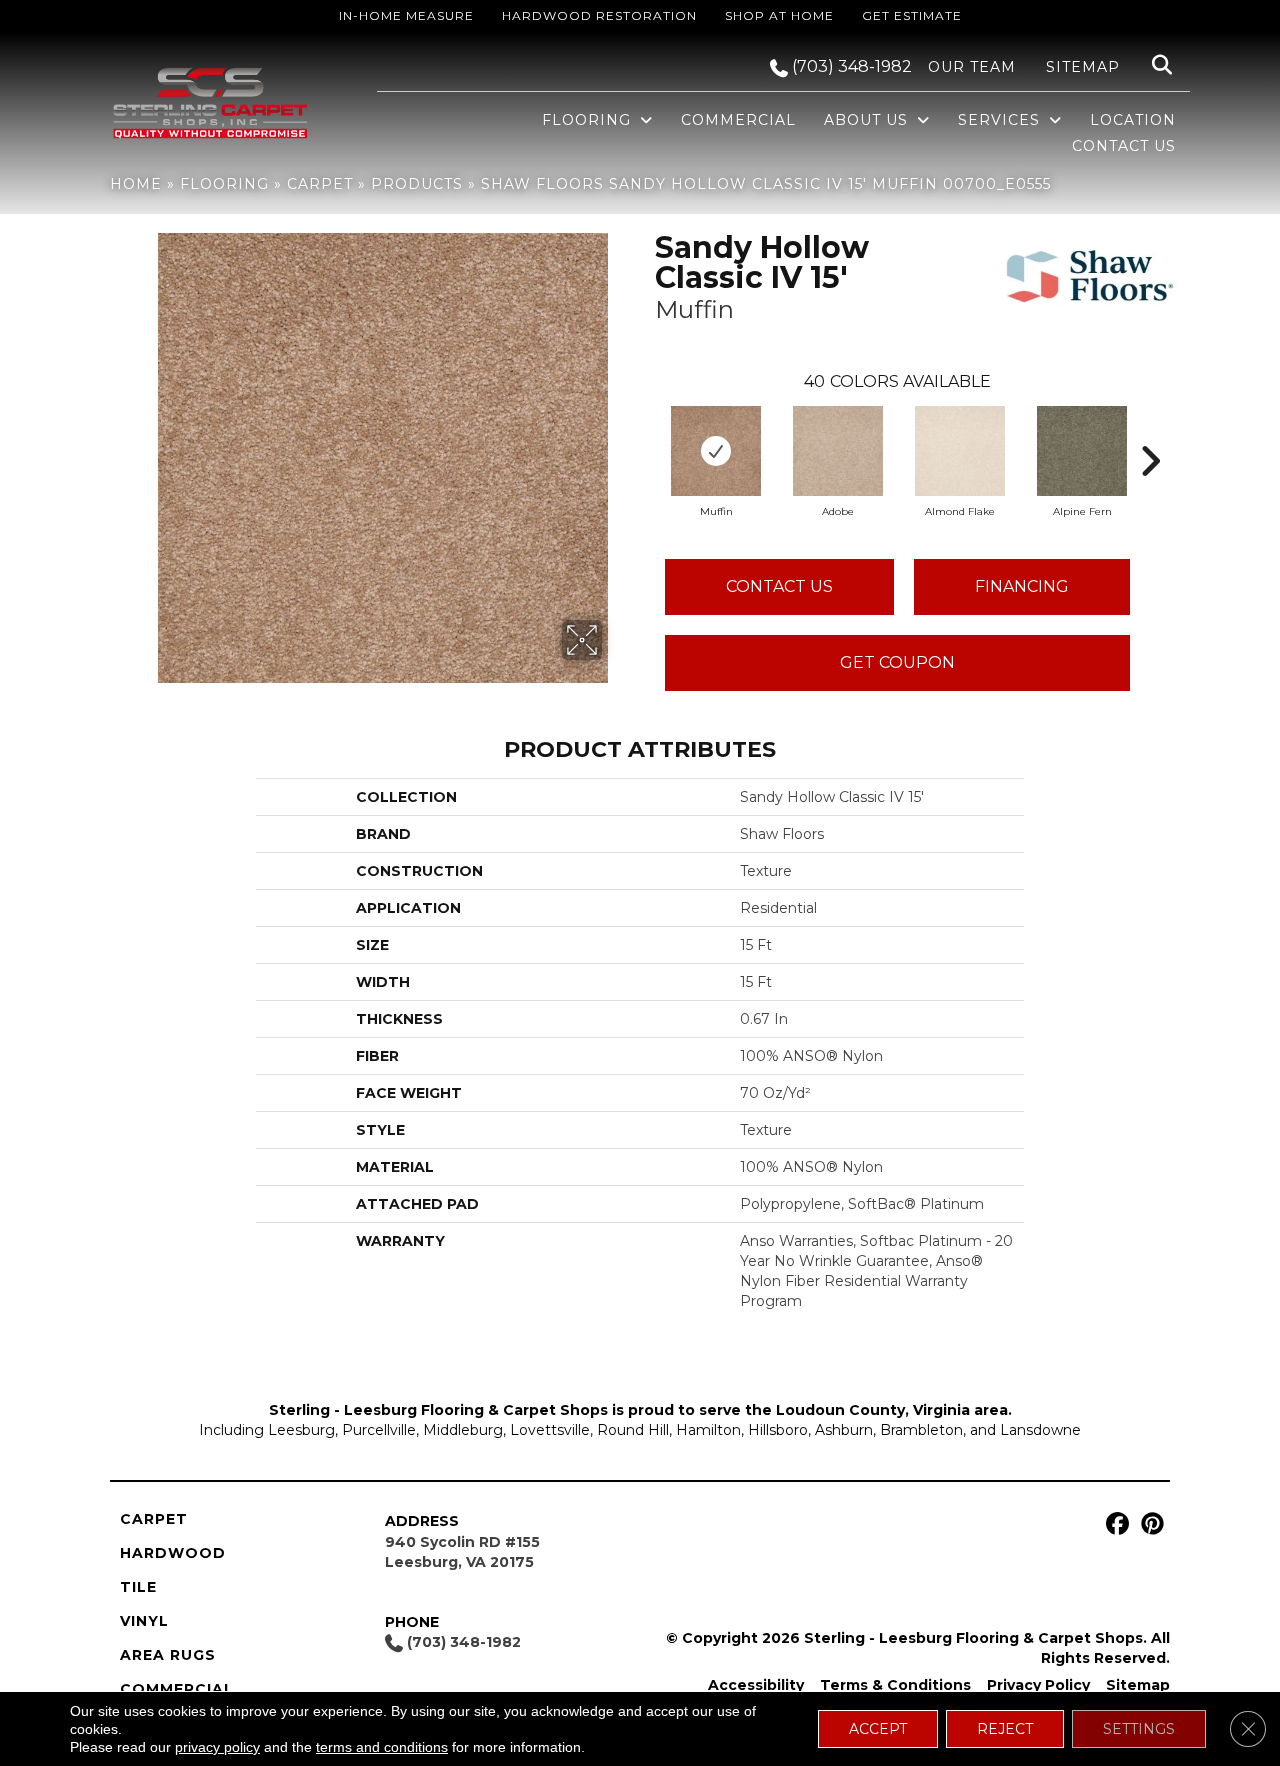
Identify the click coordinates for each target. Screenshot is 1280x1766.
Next (1150, 431)
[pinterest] (1149, 1524)
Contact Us (779, 586)
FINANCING (1022, 586)
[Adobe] (838, 451)
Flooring (224, 184)
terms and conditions (382, 1747)
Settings (1139, 1729)
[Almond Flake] (960, 451)
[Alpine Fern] (1082, 451)
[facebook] (1114, 1524)
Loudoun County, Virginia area (892, 1410)
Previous (645, 431)
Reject (1005, 1729)
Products (417, 184)
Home (136, 184)
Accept (878, 1729)
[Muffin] (716, 451)
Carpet (320, 184)
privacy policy (217, 1747)
